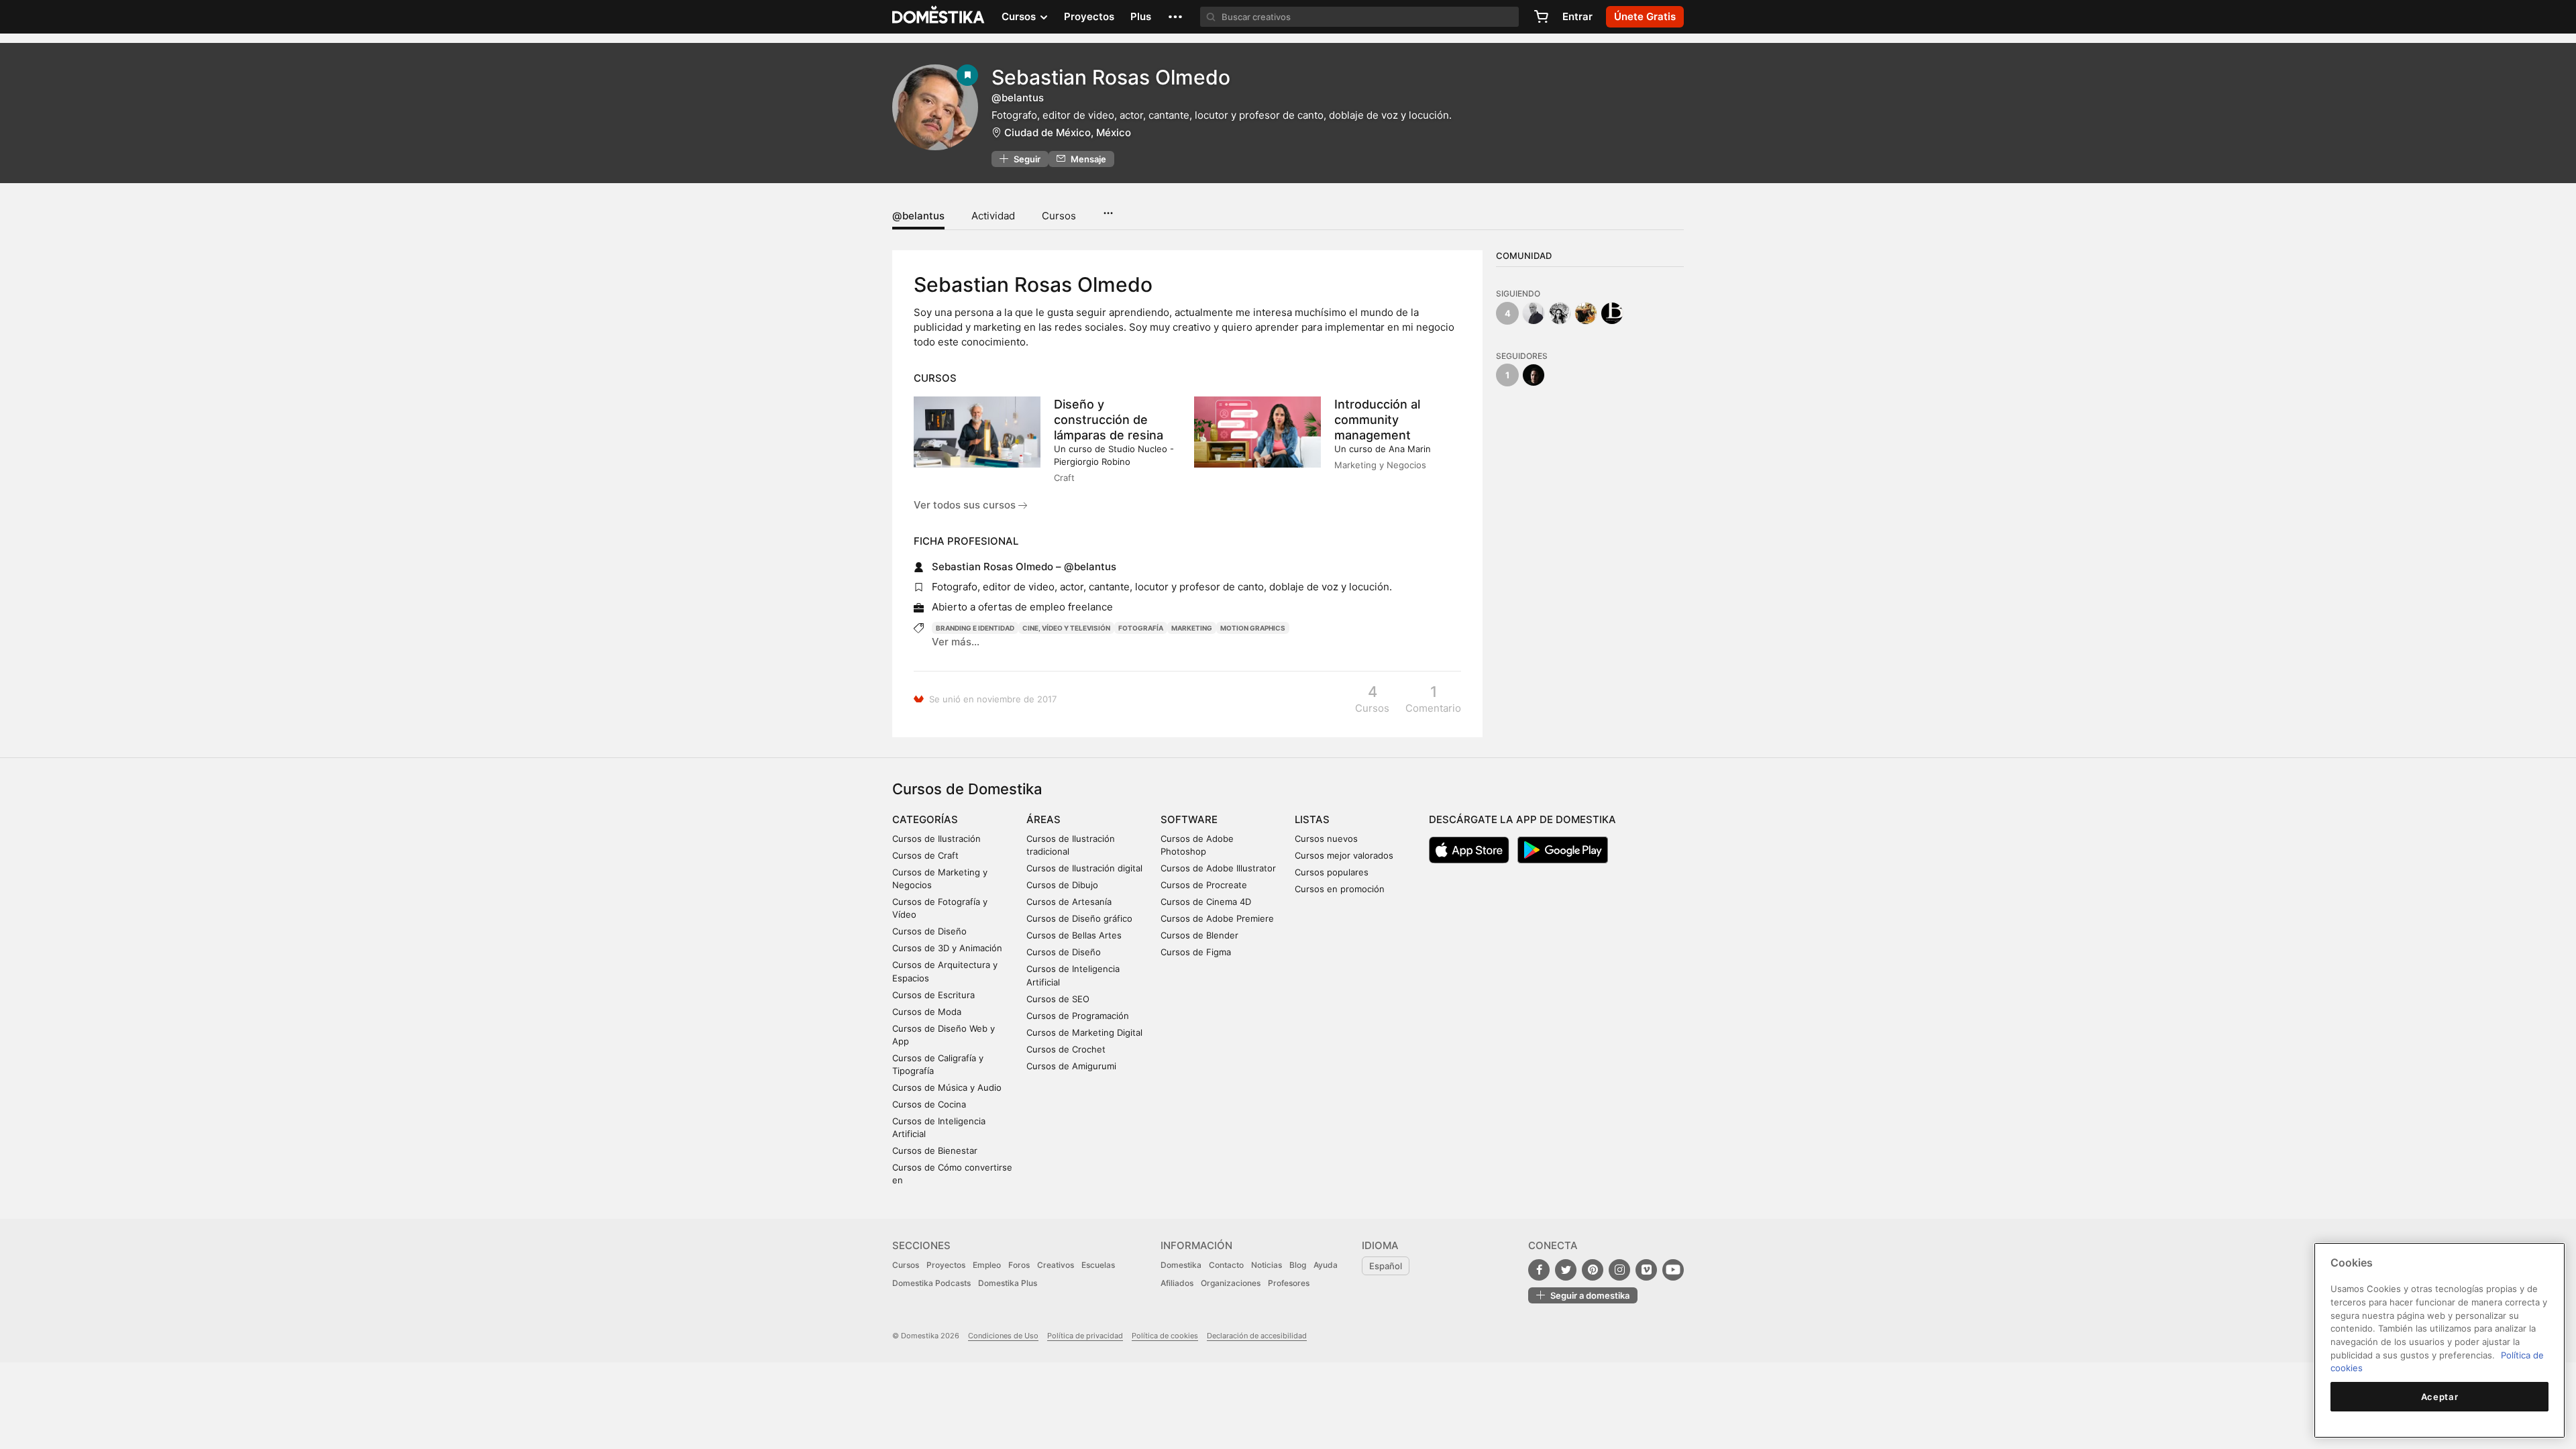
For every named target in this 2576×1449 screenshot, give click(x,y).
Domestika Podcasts (931, 1283)
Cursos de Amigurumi (1071, 1066)
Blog (1298, 1265)
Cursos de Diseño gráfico (1079, 918)
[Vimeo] (1646, 1270)
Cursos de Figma (1196, 952)
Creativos (1056, 1265)
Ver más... (956, 642)
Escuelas (1098, 1265)
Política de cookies (1165, 1336)
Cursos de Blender (1199, 935)
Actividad (993, 216)
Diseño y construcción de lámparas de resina (1109, 420)
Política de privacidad (1085, 1336)
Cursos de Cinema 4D (1206, 902)
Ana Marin (1410, 449)
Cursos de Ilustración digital (1084, 868)
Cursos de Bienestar (935, 1150)
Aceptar (2440, 1397)
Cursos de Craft (925, 855)
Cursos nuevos (1326, 839)
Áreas (1043, 819)
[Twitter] (1566, 1270)
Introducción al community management (1377, 420)
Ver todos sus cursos (966, 505)
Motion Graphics (1253, 628)
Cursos (1059, 216)
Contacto (1226, 1265)
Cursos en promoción (1340, 889)
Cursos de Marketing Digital (1084, 1032)
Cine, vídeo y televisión (1066, 628)
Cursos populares (1332, 872)
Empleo (987, 1265)
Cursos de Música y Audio (947, 1087)
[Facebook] (1539, 1270)
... (1108, 209)
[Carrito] (1541, 17)
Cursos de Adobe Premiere (1217, 918)
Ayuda (1326, 1265)
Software (1189, 819)
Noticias (1267, 1265)
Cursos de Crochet (1066, 1049)
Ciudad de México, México (1068, 132)
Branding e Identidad (975, 628)
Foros (1019, 1265)
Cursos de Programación (1078, 1016)
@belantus (918, 216)
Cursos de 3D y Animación (947, 948)
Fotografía (1141, 628)
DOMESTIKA (939, 17)
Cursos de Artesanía (1069, 902)
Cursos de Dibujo (1062, 885)
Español (1386, 1266)
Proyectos (1089, 16)
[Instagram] (1619, 1270)
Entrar (1577, 16)
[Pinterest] (1593, 1270)
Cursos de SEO (1058, 999)
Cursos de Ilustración (936, 839)
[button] (1175, 17)
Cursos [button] (1020, 16)
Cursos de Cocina (929, 1104)
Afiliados (1177, 1283)
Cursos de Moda (927, 1012)
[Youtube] (1673, 1270)
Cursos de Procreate (1204, 885)
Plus (1141, 16)
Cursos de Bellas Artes (1074, 935)
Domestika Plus (1008, 1283)
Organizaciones (1231, 1283)
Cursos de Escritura (933, 995)
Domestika (1181, 1265)
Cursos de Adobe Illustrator (1218, 868)
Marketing (1192, 628)
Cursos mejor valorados (1344, 855)
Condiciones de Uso (1003, 1336)
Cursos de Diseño (929, 931)
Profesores (1289, 1283)
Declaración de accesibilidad (1257, 1336)
